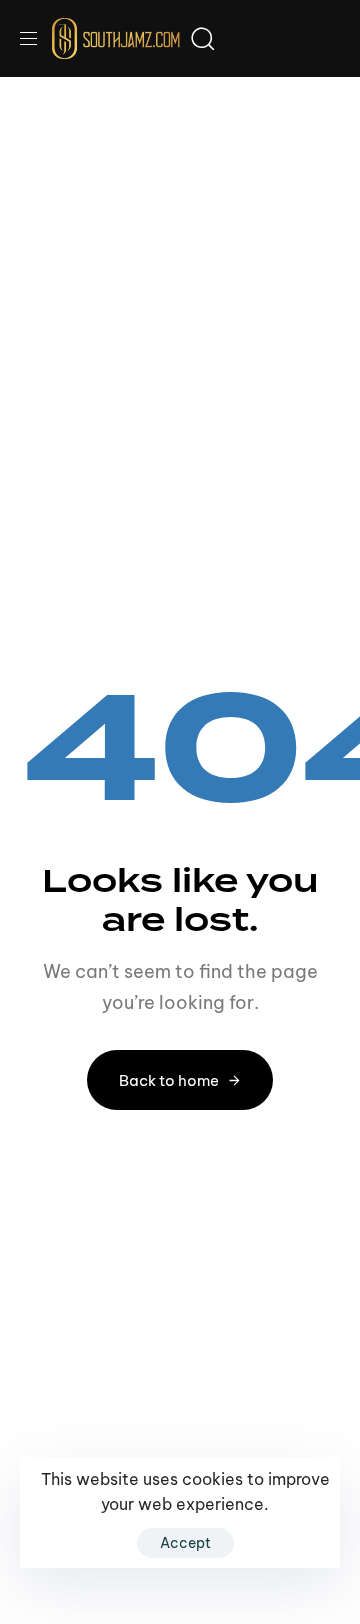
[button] (36, 38)
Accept (185, 1543)
